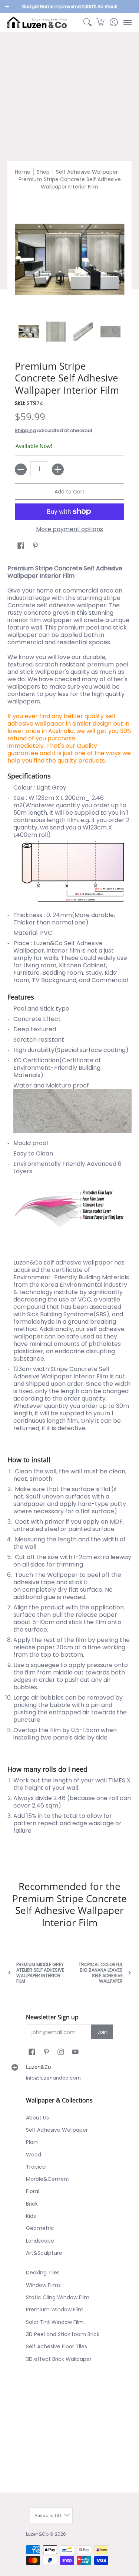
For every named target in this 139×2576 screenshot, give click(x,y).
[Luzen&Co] (37, 22)
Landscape (40, 2241)
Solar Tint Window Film (55, 2322)
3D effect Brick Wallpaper (59, 2359)
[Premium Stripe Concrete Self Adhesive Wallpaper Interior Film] (29, 332)
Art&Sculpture (44, 2253)
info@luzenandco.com (53, 2078)
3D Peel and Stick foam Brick (63, 2334)
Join (102, 2032)
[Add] (58, 469)
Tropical (36, 2167)
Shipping (25, 430)
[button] (101, 22)
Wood (34, 2155)
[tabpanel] (69, 1210)
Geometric (40, 2228)
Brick (32, 2204)
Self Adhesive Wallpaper (87, 172)
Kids (31, 2216)
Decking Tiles (43, 2273)
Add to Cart (69, 492)
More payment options (69, 529)
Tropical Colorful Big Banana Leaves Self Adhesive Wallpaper (101, 1973)
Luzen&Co (37, 2534)
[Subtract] (21, 469)
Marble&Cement (48, 2179)
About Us (37, 2118)
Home (23, 172)
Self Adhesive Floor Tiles (57, 2346)
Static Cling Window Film (58, 2297)
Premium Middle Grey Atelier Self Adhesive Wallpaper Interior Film (40, 1973)
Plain (32, 2142)
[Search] (87, 22)
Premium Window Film (55, 2309)
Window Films (43, 2285)
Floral (33, 2191)
